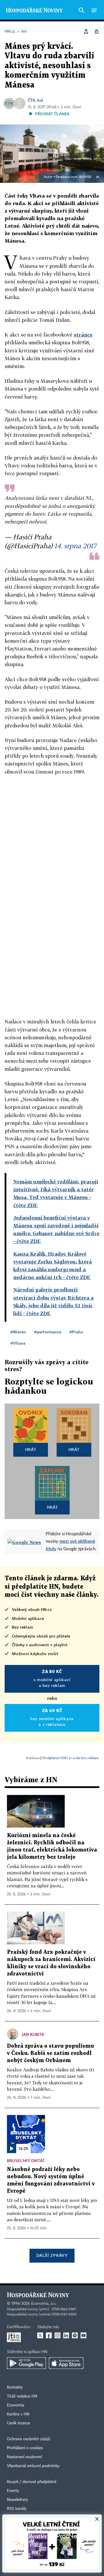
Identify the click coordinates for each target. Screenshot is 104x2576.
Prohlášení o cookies (25, 2448)
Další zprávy (52, 2255)
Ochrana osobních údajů (29, 2439)
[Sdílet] (86, 31)
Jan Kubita (33, 2034)
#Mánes (18, 1332)
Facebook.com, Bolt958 (74, 177)
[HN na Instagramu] (57, 2335)
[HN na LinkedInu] (66, 2335)
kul (40, 100)
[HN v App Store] (66, 2363)
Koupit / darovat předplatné (32, 2482)
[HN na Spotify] (75, 2335)
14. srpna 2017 (75, 546)
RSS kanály (17, 2509)
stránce (83, 335)
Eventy (13, 2491)
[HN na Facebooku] (49, 2335)
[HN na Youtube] (83, 2335)
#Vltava (18, 1343)
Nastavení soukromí (24, 2457)
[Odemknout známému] (96, 31)
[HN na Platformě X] (40, 2335)
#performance (48, 1332)
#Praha (76, 1332)
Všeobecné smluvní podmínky (33, 2466)
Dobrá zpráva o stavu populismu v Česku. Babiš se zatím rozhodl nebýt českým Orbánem (50, 2053)
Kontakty (15, 2387)
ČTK (31, 100)
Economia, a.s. (44, 2304)
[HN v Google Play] (26, 2363)
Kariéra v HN (18, 2414)
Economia (16, 2405)
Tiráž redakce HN (22, 2396)
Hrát (31, 1449)
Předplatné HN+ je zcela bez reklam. (71, 1758)
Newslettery (17, 2500)
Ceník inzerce (18, 2423)
